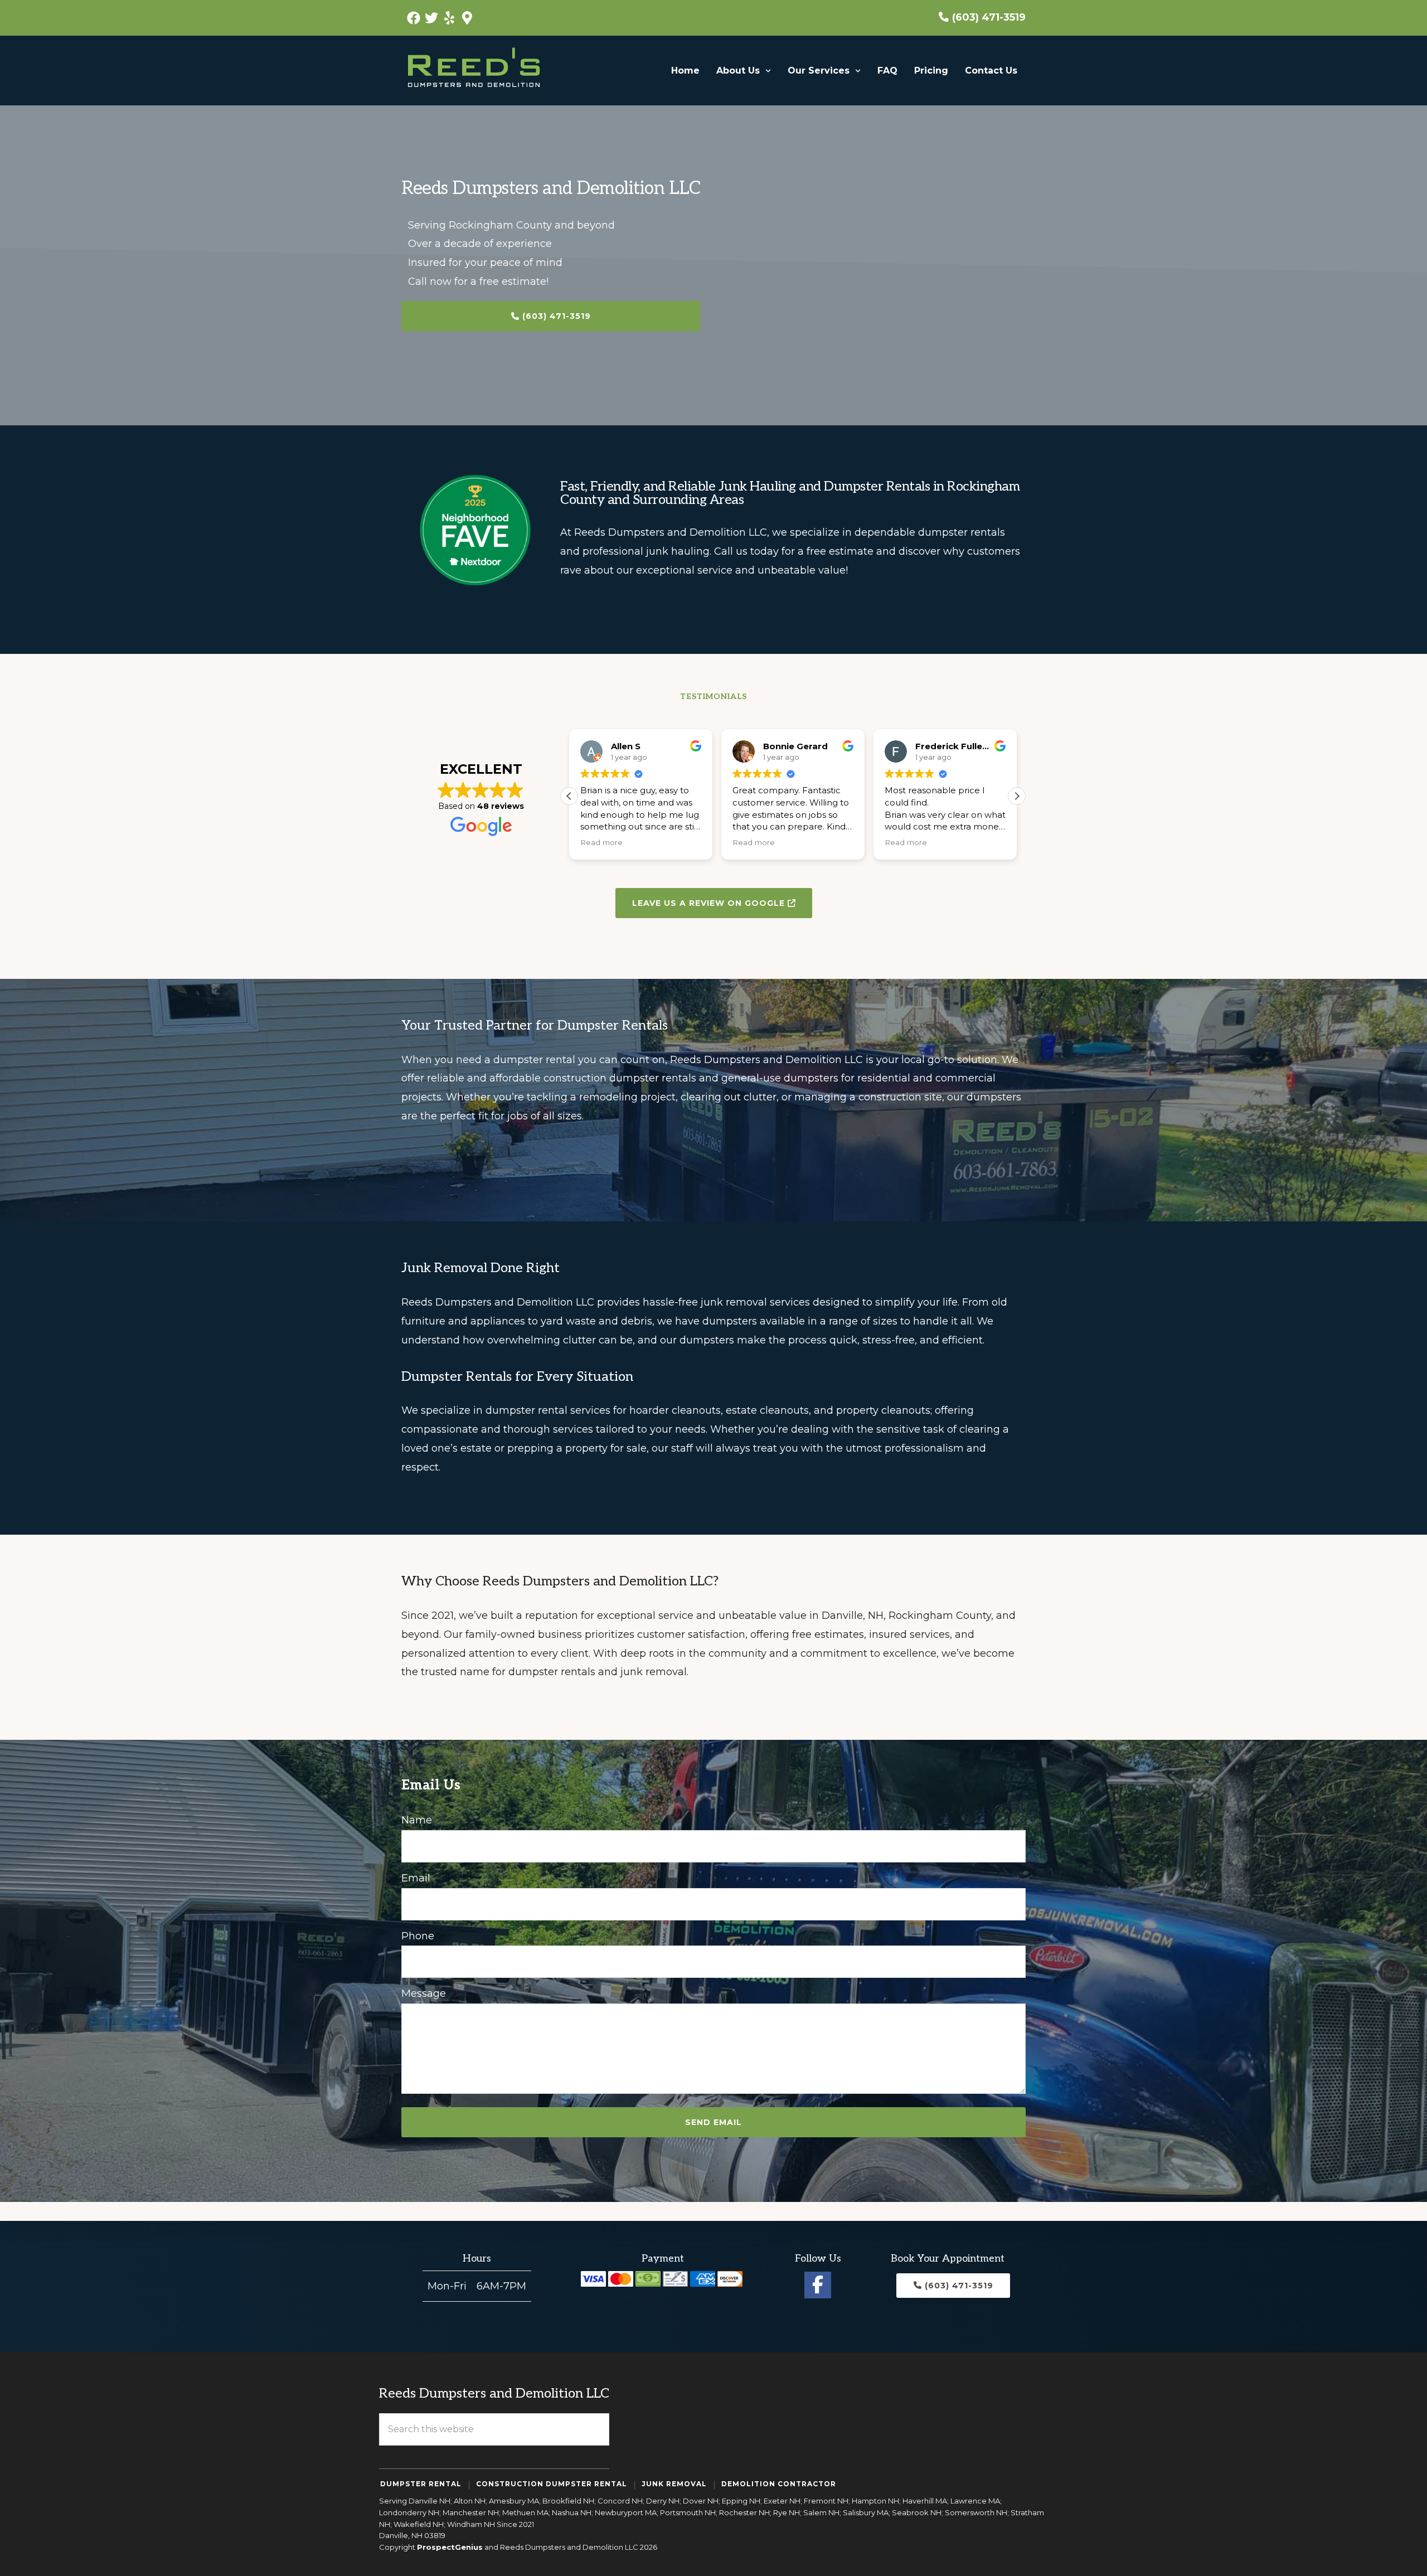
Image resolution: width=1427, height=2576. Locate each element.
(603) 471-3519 (989, 17)
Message (424, 1993)
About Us (738, 71)
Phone (418, 1936)
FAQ (887, 71)
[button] (744, 71)
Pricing (931, 71)
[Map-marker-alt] (467, 18)
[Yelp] (449, 18)
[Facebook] (414, 18)
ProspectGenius (450, 2547)
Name (417, 1820)
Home (685, 71)
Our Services (819, 71)
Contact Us (991, 71)
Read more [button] (601, 842)
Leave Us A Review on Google (710, 903)
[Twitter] (431, 18)
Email (416, 1878)
